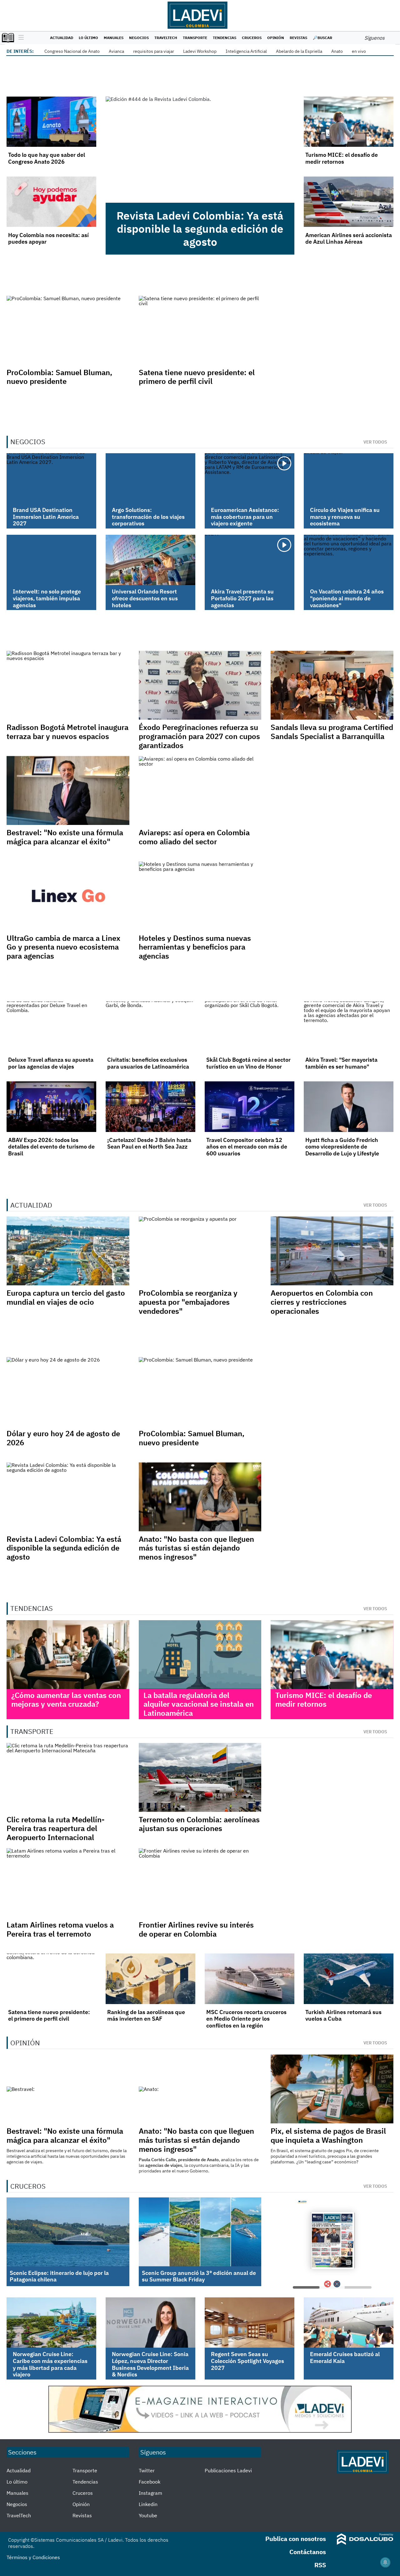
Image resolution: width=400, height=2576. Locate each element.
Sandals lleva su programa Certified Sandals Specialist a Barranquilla (332, 732)
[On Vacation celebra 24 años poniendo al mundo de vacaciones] (349, 560)
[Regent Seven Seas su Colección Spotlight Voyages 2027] (250, 2323)
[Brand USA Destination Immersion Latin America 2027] (51, 478)
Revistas (298, 38)
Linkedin (148, 2504)
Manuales (114, 38)
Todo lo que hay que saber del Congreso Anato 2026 (47, 158)
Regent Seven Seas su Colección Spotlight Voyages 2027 (247, 2361)
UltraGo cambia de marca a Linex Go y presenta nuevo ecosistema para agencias (63, 947)
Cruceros (252, 38)
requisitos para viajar (154, 51)
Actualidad (62, 38)
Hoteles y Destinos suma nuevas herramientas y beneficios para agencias (195, 947)
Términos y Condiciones (33, 2557)
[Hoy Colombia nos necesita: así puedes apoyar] (51, 202)
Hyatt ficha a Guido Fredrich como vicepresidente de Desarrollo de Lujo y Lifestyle (342, 1147)
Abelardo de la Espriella (299, 51)
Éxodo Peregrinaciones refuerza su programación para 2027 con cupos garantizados (199, 736)
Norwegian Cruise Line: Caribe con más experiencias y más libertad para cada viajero (50, 2364)
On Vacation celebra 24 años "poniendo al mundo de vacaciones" (347, 598)
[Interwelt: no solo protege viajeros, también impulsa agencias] (51, 560)
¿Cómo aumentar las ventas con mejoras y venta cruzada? (66, 1700)
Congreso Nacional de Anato (72, 51)
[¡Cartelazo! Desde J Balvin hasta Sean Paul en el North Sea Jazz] (150, 1107)
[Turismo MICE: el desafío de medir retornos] (349, 122)
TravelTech (166, 38)
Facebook (150, 2482)
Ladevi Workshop (200, 51)
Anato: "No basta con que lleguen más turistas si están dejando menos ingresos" (196, 1548)
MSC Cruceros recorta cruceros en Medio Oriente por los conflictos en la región (246, 2019)
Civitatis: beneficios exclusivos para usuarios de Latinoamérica (148, 1063)
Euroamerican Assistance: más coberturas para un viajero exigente (245, 517)
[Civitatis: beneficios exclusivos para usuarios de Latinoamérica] (150, 1027)
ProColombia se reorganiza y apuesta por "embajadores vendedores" (188, 1302)
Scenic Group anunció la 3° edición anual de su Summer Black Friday (199, 2276)
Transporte (195, 38)
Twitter (147, 2470)
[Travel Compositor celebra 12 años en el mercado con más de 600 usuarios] (250, 1107)
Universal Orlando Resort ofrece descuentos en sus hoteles (145, 598)
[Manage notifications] (385, 2562)
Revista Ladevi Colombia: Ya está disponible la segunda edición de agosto (200, 229)
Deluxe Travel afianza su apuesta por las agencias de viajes (51, 1063)
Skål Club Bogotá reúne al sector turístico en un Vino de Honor (248, 1063)
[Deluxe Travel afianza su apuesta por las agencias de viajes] (51, 1027)
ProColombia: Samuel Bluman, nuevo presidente (59, 377)
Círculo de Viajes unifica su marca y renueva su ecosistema (345, 517)
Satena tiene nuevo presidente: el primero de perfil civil (197, 377)
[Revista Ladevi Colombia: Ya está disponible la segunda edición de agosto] (200, 150)
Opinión (276, 38)
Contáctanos (308, 2552)
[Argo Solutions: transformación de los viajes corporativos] (150, 478)
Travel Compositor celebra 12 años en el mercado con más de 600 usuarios (247, 1147)
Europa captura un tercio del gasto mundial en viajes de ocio (66, 1297)
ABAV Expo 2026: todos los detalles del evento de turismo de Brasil (51, 1147)
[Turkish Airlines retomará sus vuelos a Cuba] (349, 1979)
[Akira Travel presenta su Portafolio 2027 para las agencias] (250, 560)
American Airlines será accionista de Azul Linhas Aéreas (349, 238)
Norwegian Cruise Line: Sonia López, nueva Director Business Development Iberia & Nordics (150, 2364)
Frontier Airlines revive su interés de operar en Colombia (196, 1929)
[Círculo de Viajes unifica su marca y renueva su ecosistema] (349, 478)
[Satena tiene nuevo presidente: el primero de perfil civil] (51, 1979)
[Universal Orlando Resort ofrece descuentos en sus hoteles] (150, 560)
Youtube (148, 2515)
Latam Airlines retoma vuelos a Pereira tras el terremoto (60, 1929)
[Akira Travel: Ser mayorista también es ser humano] (349, 1027)
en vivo (359, 51)
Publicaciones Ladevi (228, 2470)
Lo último (88, 38)
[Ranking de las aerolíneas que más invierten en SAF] (150, 1979)
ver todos (375, 442)
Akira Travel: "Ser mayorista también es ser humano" (341, 1063)
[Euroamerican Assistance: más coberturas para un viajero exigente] (250, 478)
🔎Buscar (322, 38)
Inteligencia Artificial (246, 51)
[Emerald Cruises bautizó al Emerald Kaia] (349, 2323)
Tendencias (225, 38)
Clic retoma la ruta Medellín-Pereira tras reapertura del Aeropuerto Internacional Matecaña (56, 1833)
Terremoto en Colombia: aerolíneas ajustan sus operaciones (199, 1824)
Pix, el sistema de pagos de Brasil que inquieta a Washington (328, 2135)
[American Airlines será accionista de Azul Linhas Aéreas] (349, 202)
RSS (320, 2565)
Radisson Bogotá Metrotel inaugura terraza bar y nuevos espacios (67, 732)
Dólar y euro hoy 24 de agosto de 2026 (63, 1438)
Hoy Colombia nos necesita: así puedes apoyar (48, 238)
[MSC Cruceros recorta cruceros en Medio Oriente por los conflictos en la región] (250, 1979)
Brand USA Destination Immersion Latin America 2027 (46, 517)
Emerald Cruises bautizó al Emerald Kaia (345, 2358)
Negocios (139, 38)
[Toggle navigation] (20, 38)
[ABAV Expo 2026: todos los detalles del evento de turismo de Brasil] (51, 1107)
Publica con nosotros (296, 2539)
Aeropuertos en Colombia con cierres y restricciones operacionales (322, 1302)
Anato (337, 51)
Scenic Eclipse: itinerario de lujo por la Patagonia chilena (59, 2276)
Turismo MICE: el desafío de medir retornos (342, 158)
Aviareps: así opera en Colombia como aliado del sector (194, 837)
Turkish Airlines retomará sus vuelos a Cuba (343, 2015)
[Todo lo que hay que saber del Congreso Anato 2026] (51, 122)
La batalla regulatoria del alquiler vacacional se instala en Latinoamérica (199, 1704)
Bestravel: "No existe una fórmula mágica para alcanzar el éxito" (65, 837)
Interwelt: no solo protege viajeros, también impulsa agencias (47, 598)
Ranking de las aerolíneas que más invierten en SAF (146, 2015)
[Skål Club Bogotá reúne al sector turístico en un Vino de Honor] (250, 1027)
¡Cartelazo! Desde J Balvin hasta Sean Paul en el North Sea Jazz (149, 1143)
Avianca (116, 51)
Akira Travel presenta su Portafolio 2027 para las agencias (242, 598)
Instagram (150, 2493)
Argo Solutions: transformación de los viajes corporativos (148, 517)
